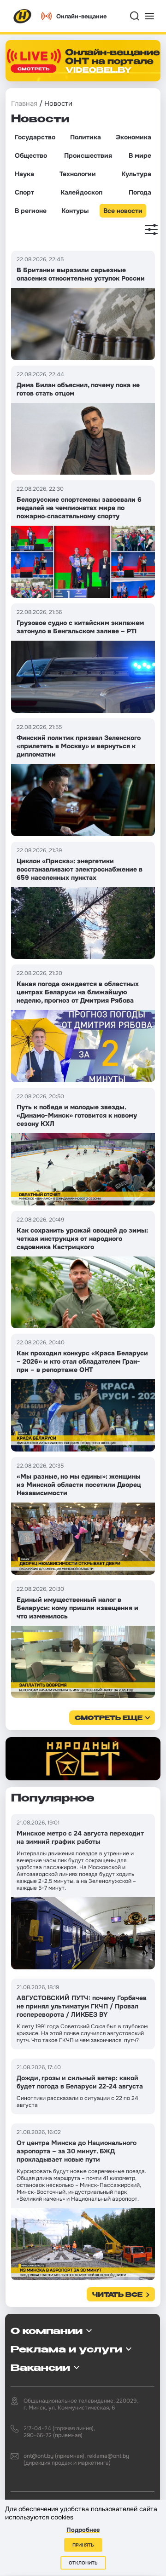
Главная (24, 103)
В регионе (31, 211)
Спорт (24, 192)
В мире (140, 155)
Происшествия (88, 155)
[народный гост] (83, 1759)
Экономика (133, 137)
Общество (31, 155)
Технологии (78, 174)
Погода (140, 192)
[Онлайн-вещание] (83, 61)
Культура (136, 174)
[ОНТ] (23, 16)
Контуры (75, 211)
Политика (86, 137)
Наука (24, 174)
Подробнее (83, 2530)
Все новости (123, 211)
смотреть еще (109, 1718)
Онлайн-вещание (81, 16)
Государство (35, 137)
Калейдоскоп (81, 192)
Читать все (117, 2295)
